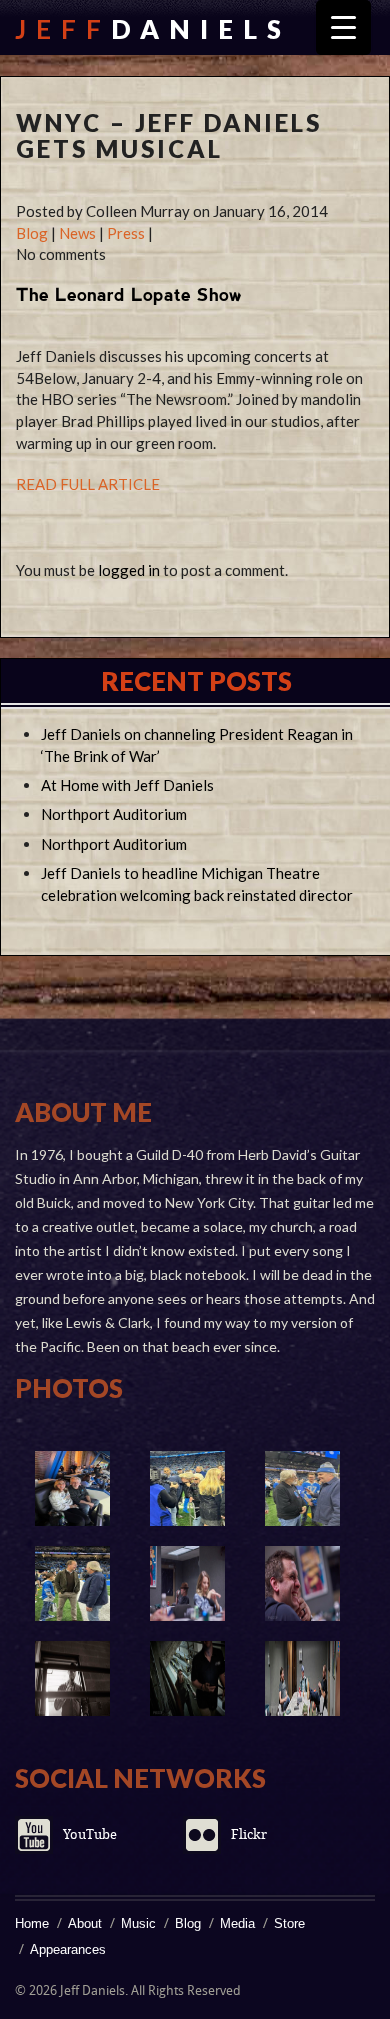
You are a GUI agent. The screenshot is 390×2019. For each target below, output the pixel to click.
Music (138, 1923)
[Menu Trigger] (343, 27)
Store (289, 1923)
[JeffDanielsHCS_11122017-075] (187, 1583)
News (77, 233)
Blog (32, 233)
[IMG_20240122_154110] (302, 1488)
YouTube (90, 1834)
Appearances (68, 1949)
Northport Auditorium (114, 814)
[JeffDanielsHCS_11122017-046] (187, 1678)
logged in (129, 570)
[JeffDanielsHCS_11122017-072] (302, 1583)
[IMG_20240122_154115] (187, 1488)
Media (237, 1923)
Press (126, 233)
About (85, 1923)
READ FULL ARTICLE (88, 484)
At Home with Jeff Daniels (127, 785)
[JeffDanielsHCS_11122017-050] (72, 1678)
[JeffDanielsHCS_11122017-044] (302, 1678)
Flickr (249, 1834)
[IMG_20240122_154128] (72, 1488)
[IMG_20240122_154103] (72, 1583)
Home (32, 1923)
